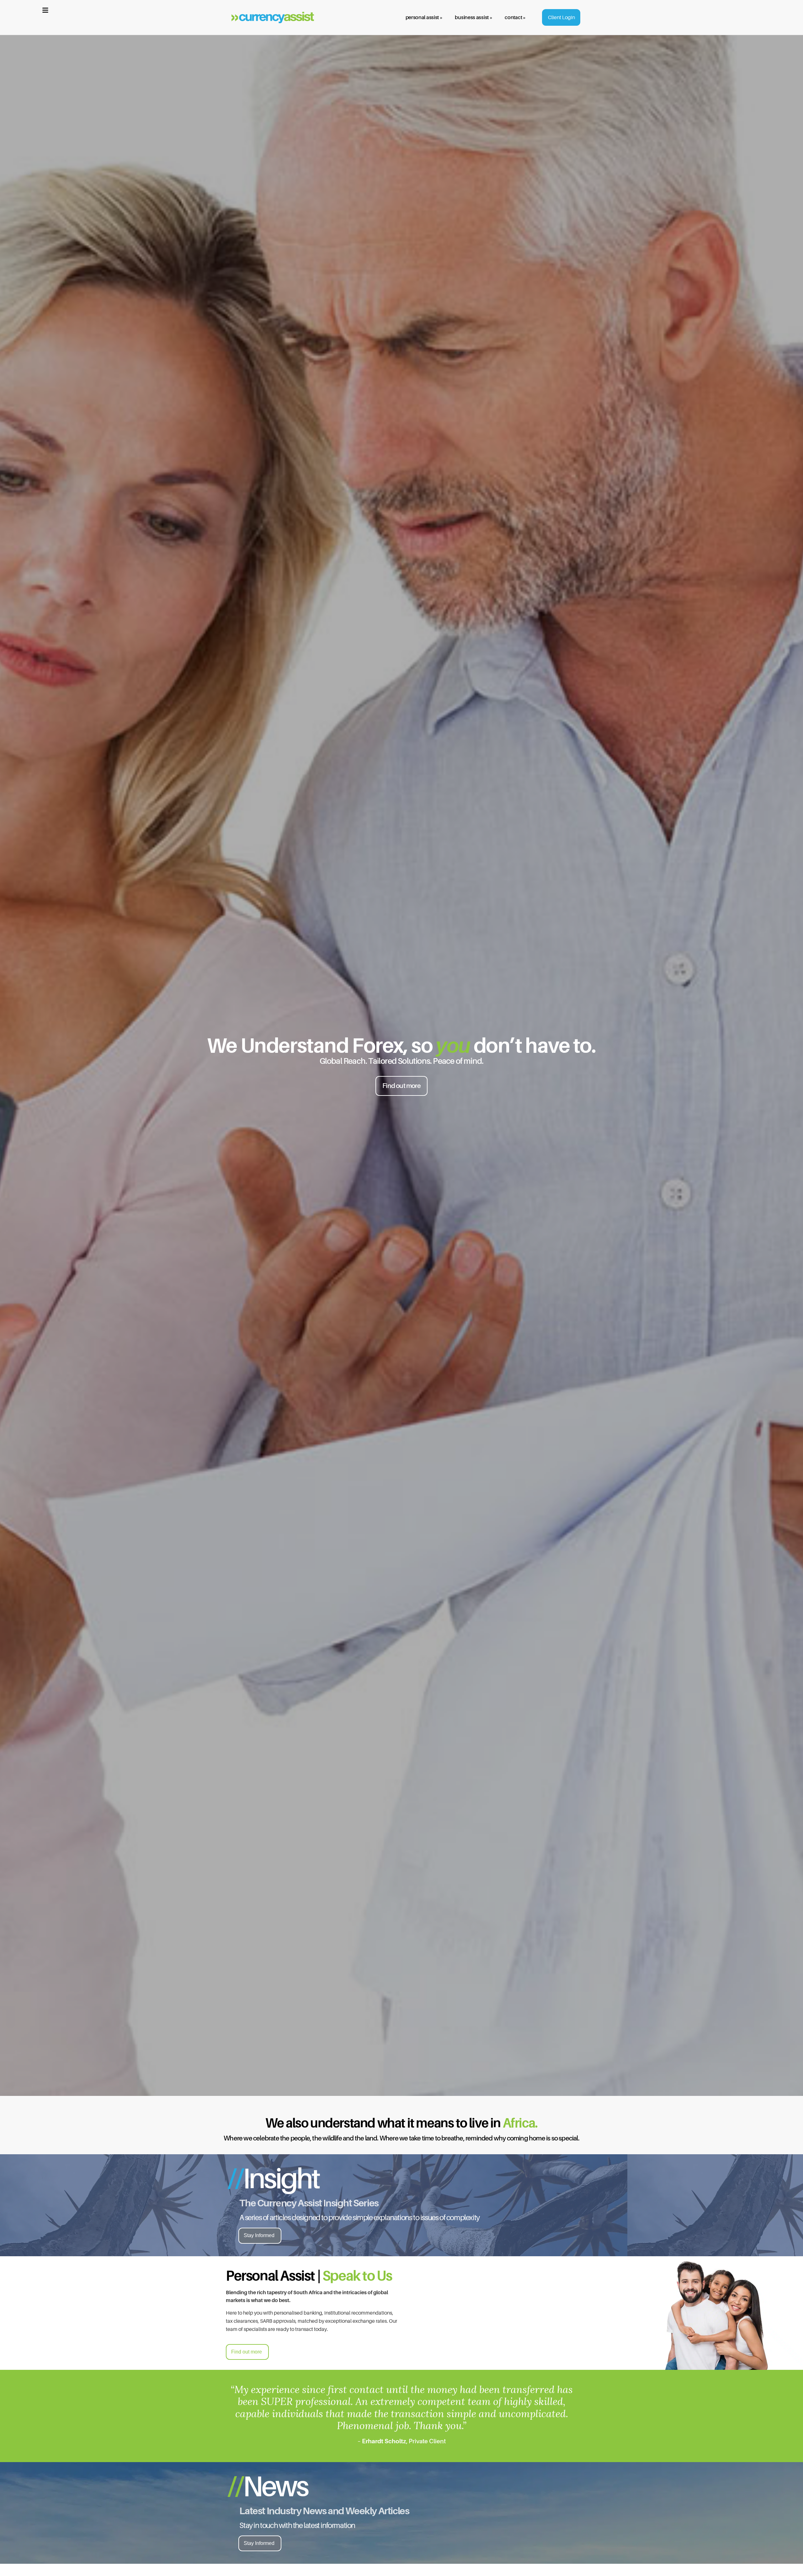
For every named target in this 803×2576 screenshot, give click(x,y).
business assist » (473, 17)
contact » (515, 17)
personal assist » (424, 17)
